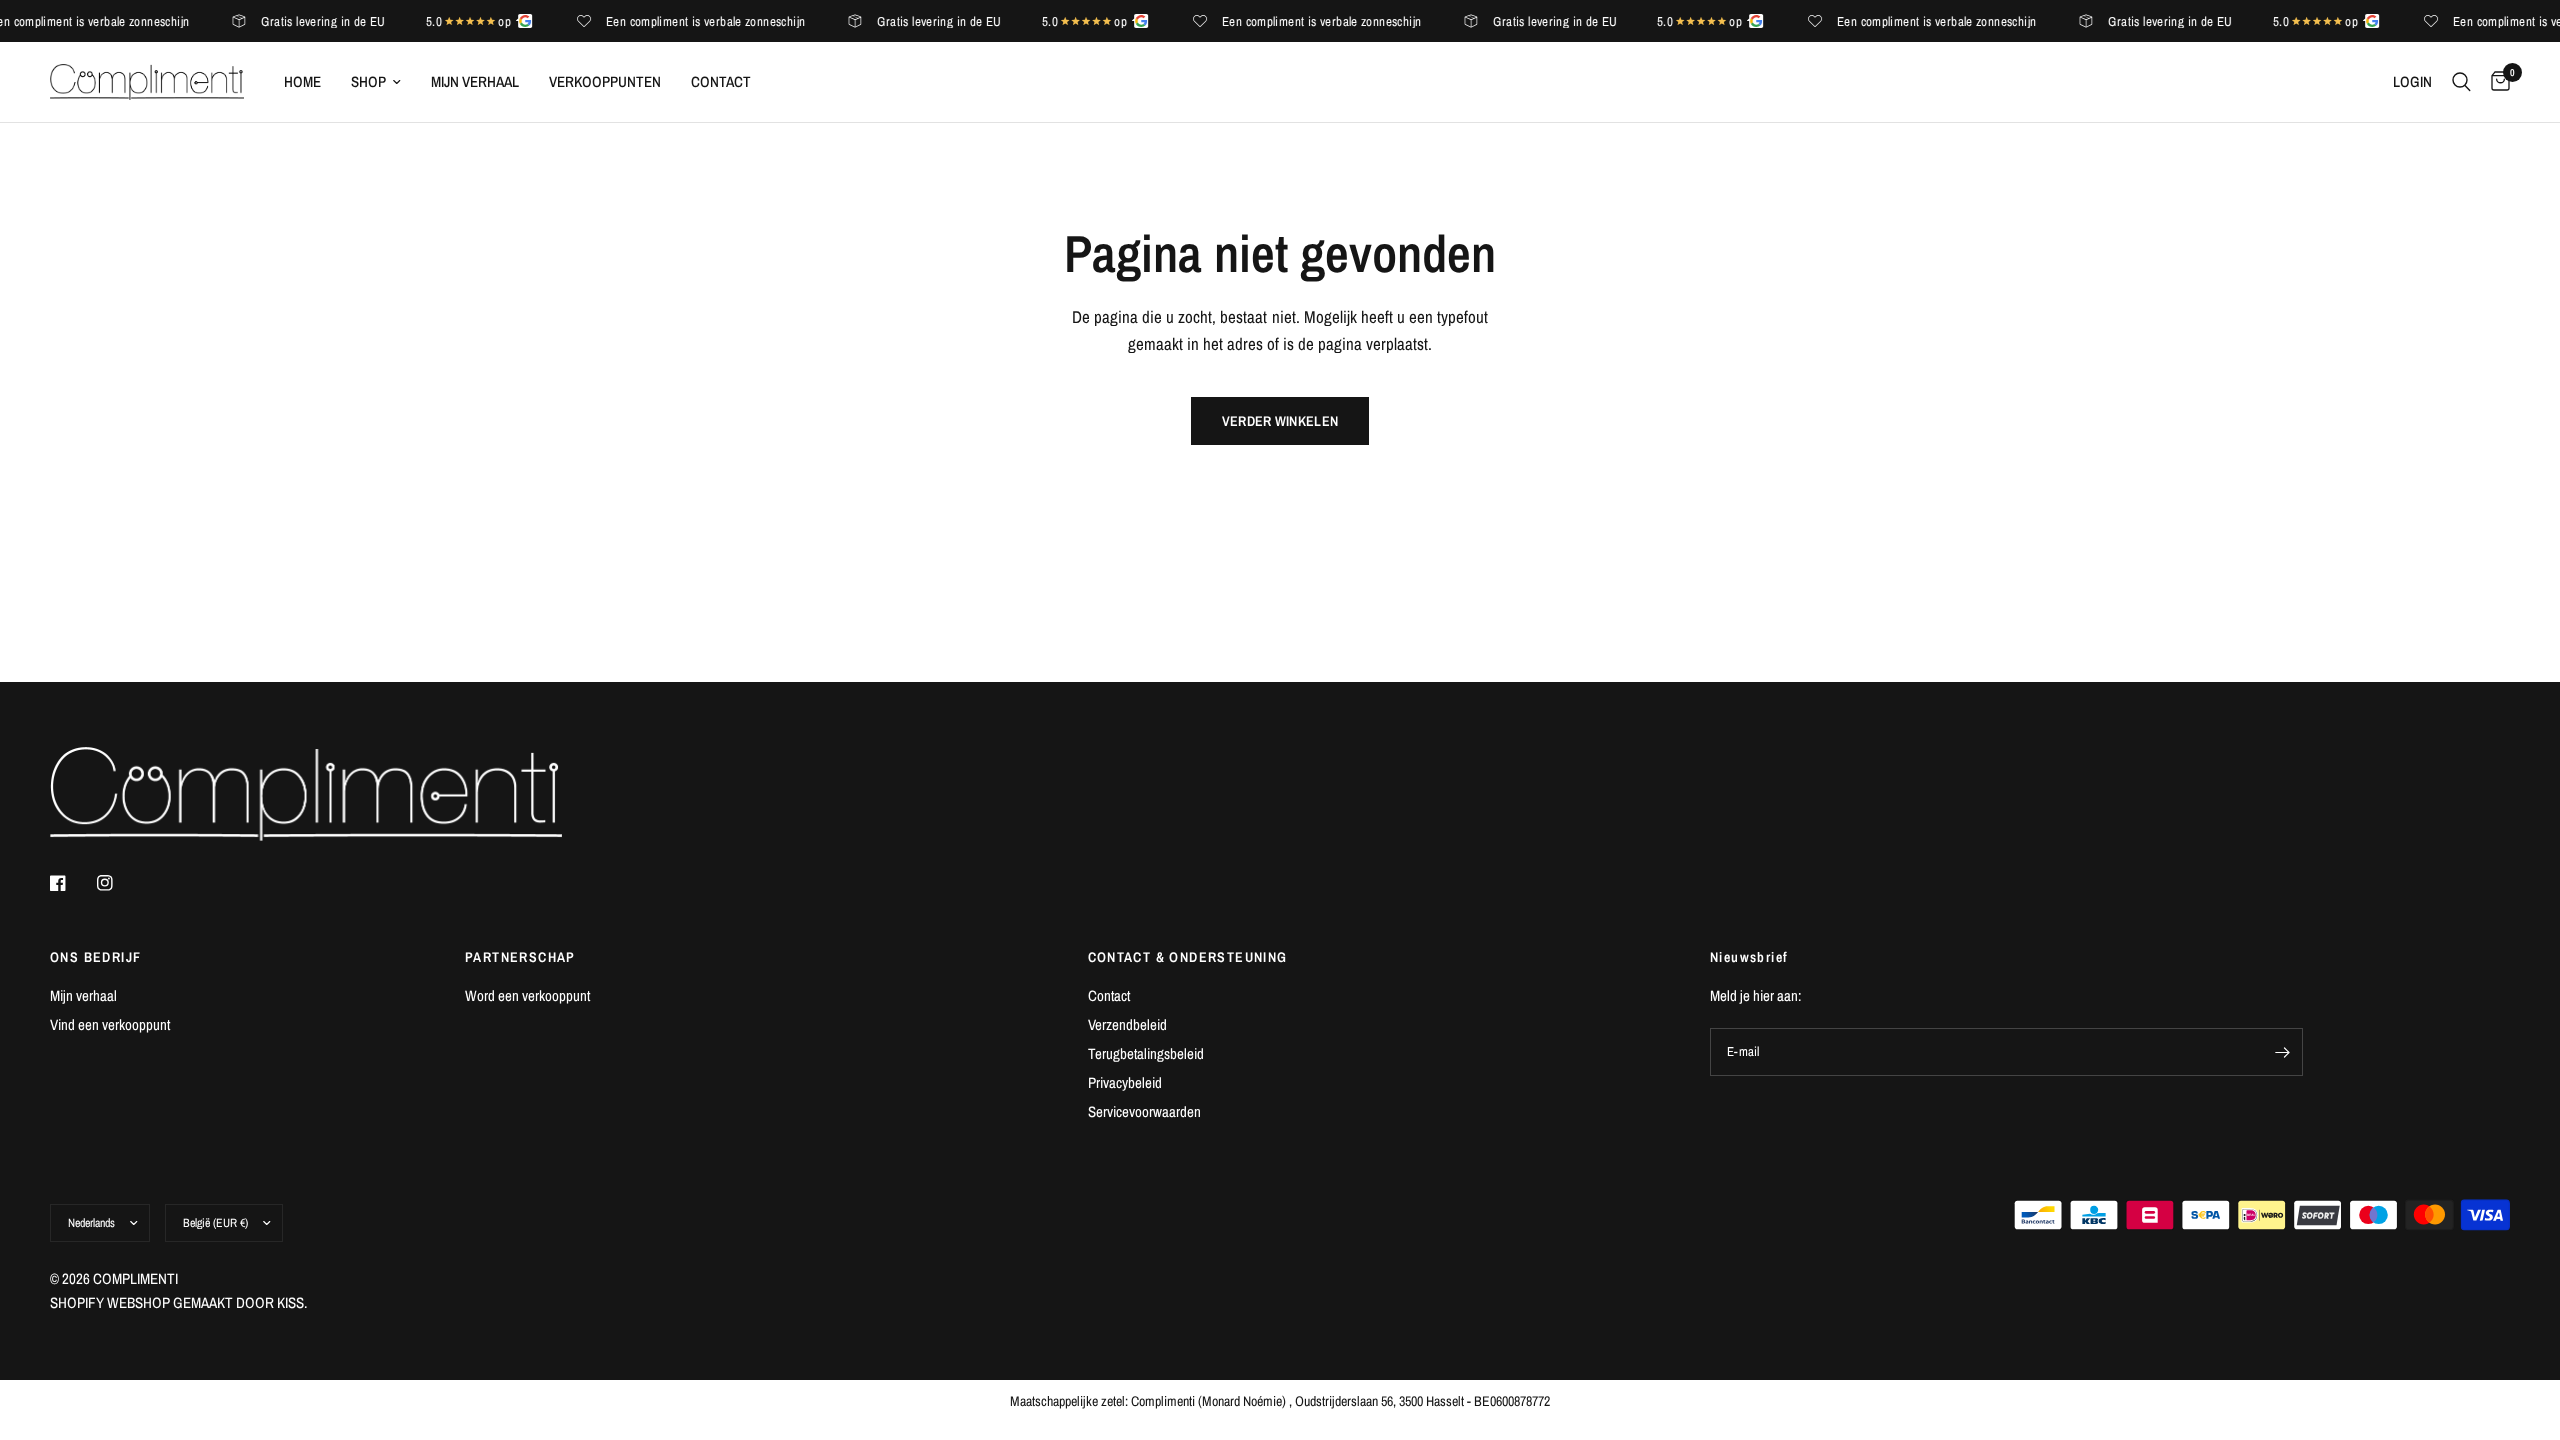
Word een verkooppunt (527, 995)
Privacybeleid (1125, 1082)
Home (302, 81)
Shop (368, 81)
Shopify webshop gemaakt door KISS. (178, 1302)
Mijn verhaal (475, 81)
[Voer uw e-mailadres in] (2283, 1052)
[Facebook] (72, 883)
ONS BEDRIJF (95, 957)
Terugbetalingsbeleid (1146, 1053)
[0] (2495, 82)
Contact (721, 81)
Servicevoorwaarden (1144, 1111)
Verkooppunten (605, 81)
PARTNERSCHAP (520, 957)
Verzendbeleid (1127, 1024)
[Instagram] (119, 883)
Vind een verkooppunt (110, 1024)
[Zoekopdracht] (2461, 82)
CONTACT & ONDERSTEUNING (1188, 957)
